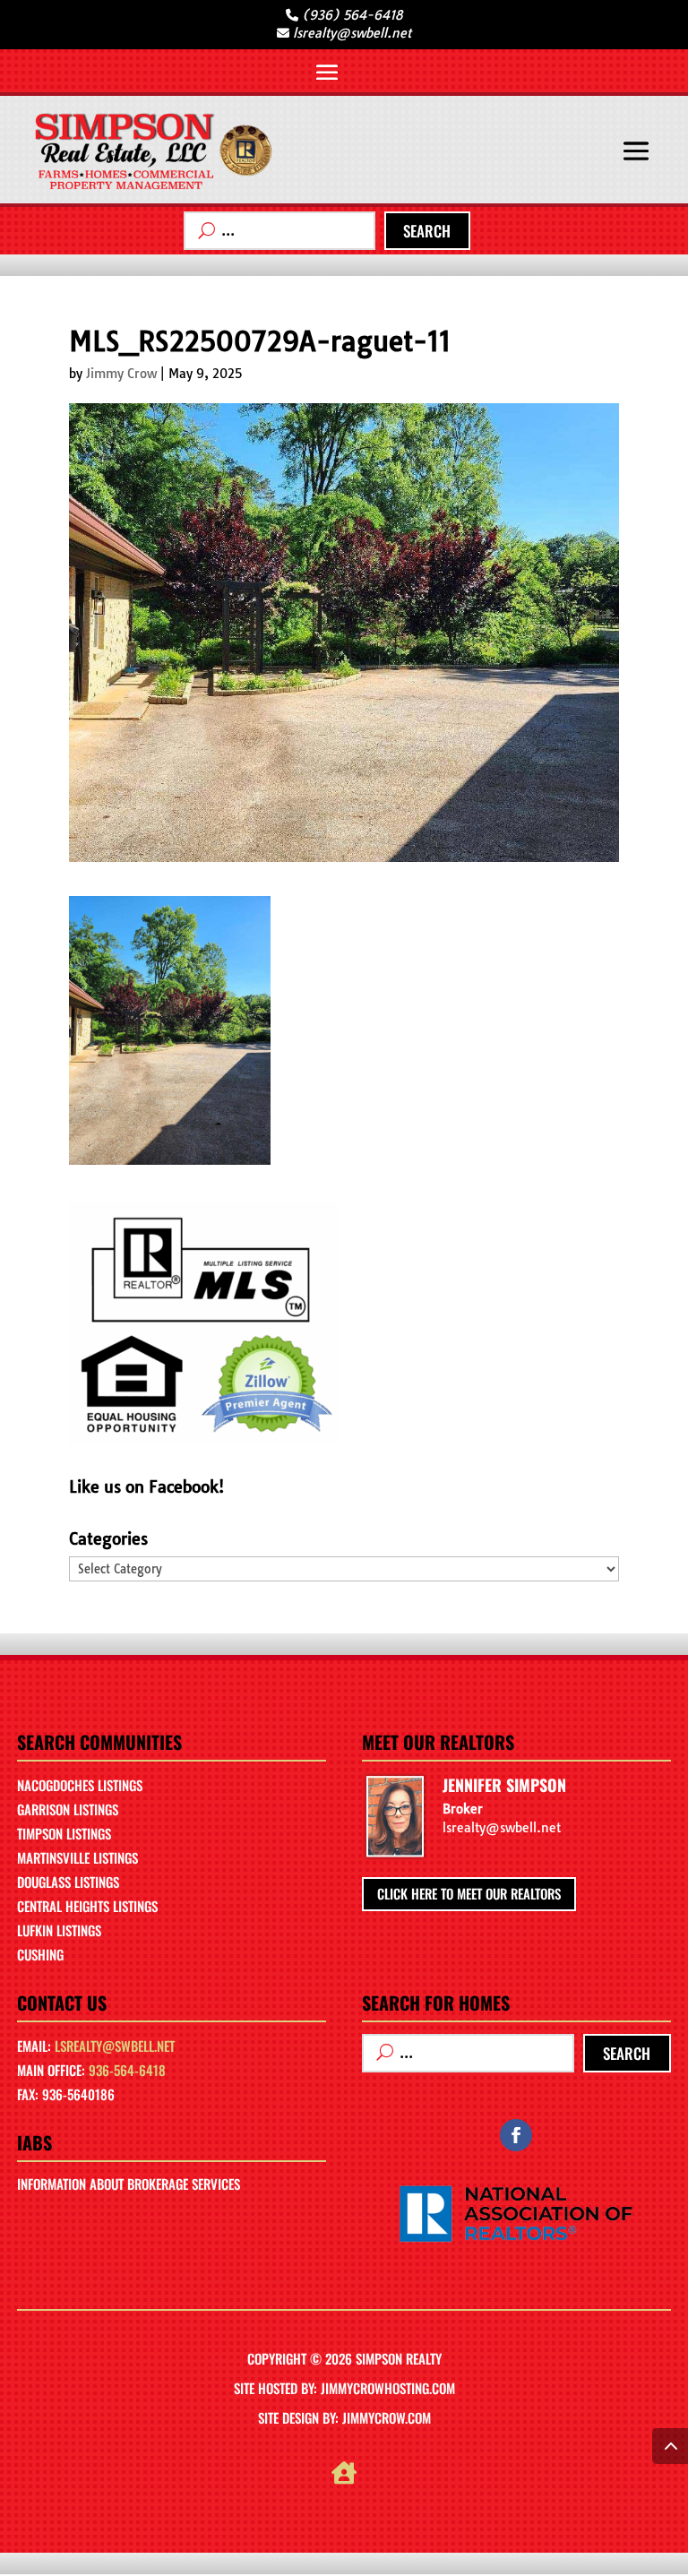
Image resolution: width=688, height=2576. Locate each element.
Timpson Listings (64, 1833)
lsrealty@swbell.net (115, 2046)
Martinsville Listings (77, 1857)
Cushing (40, 1954)
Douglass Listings (68, 1882)
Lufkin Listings (59, 1930)
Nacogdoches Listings (80, 1785)
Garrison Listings (68, 1809)
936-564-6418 (127, 2070)
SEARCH (427, 231)
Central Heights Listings (87, 1906)
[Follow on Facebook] (516, 2135)
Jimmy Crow (121, 374)
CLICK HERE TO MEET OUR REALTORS (469, 1893)
